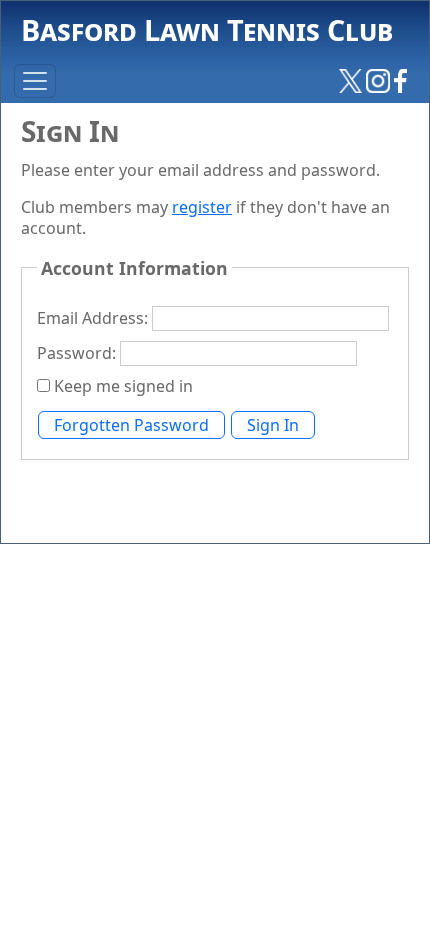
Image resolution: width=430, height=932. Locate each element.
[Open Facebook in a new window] (400, 80)
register (202, 207)
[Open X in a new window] (351, 80)
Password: (78, 353)
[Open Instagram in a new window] (378, 80)
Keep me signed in (123, 386)
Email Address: (94, 318)
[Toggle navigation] (35, 81)
